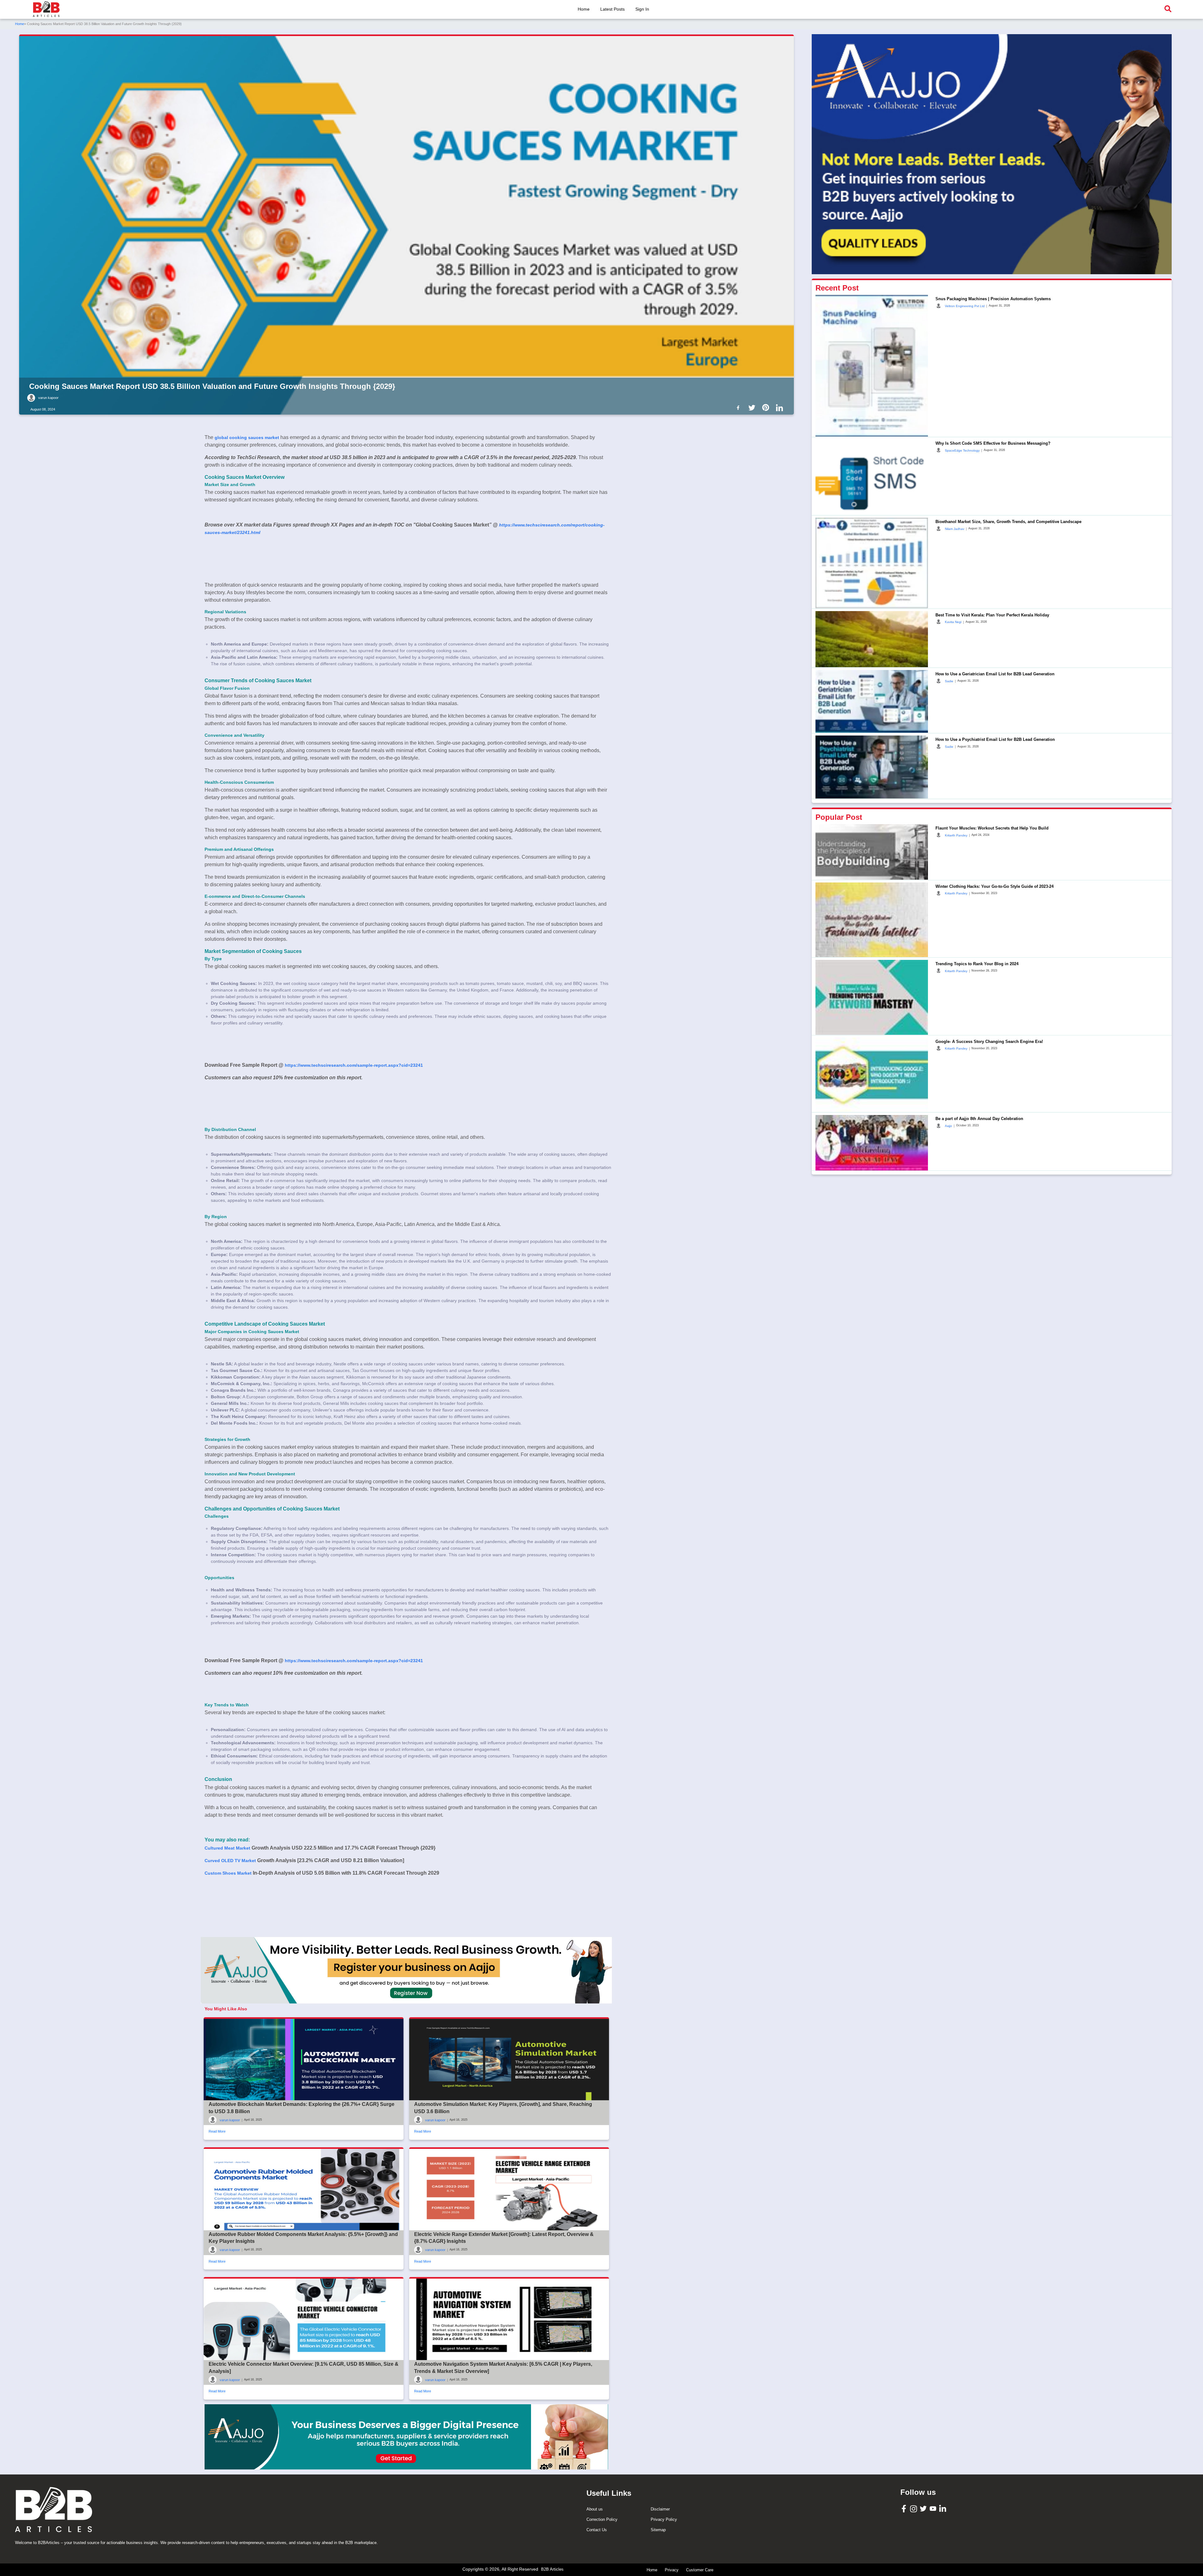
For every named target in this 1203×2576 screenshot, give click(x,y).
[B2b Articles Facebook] (739, 407)
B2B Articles (552, 2569)
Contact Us (597, 2530)
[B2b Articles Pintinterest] (767, 407)
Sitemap (658, 2530)
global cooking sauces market (247, 437)
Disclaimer (660, 2509)
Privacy (672, 2570)
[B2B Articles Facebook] (905, 2508)
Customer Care (700, 2570)
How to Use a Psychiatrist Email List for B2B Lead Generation (995, 739)
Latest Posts (612, 9)
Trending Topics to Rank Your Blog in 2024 (977, 963)
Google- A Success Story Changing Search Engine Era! (989, 1041)
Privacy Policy (664, 2519)
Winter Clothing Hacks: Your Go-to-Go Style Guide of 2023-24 (995, 886)
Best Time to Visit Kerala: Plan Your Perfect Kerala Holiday (992, 615)
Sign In (642, 9)
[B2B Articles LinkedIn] (943, 2508)
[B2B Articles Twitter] (924, 2508)
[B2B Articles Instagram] (914, 2508)
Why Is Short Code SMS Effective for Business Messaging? (993, 443)
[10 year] (406, 2437)
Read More (217, 2131)
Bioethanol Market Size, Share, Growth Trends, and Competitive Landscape (1008, 521)
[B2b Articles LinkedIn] (781, 408)
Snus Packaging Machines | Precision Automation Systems (993, 298)
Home (584, 9)
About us (595, 2509)
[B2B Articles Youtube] (934, 2508)
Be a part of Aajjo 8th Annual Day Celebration (979, 1119)
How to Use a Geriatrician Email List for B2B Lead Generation (995, 674)
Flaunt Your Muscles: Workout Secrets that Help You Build (992, 828)
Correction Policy (602, 2519)
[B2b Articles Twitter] (753, 407)
